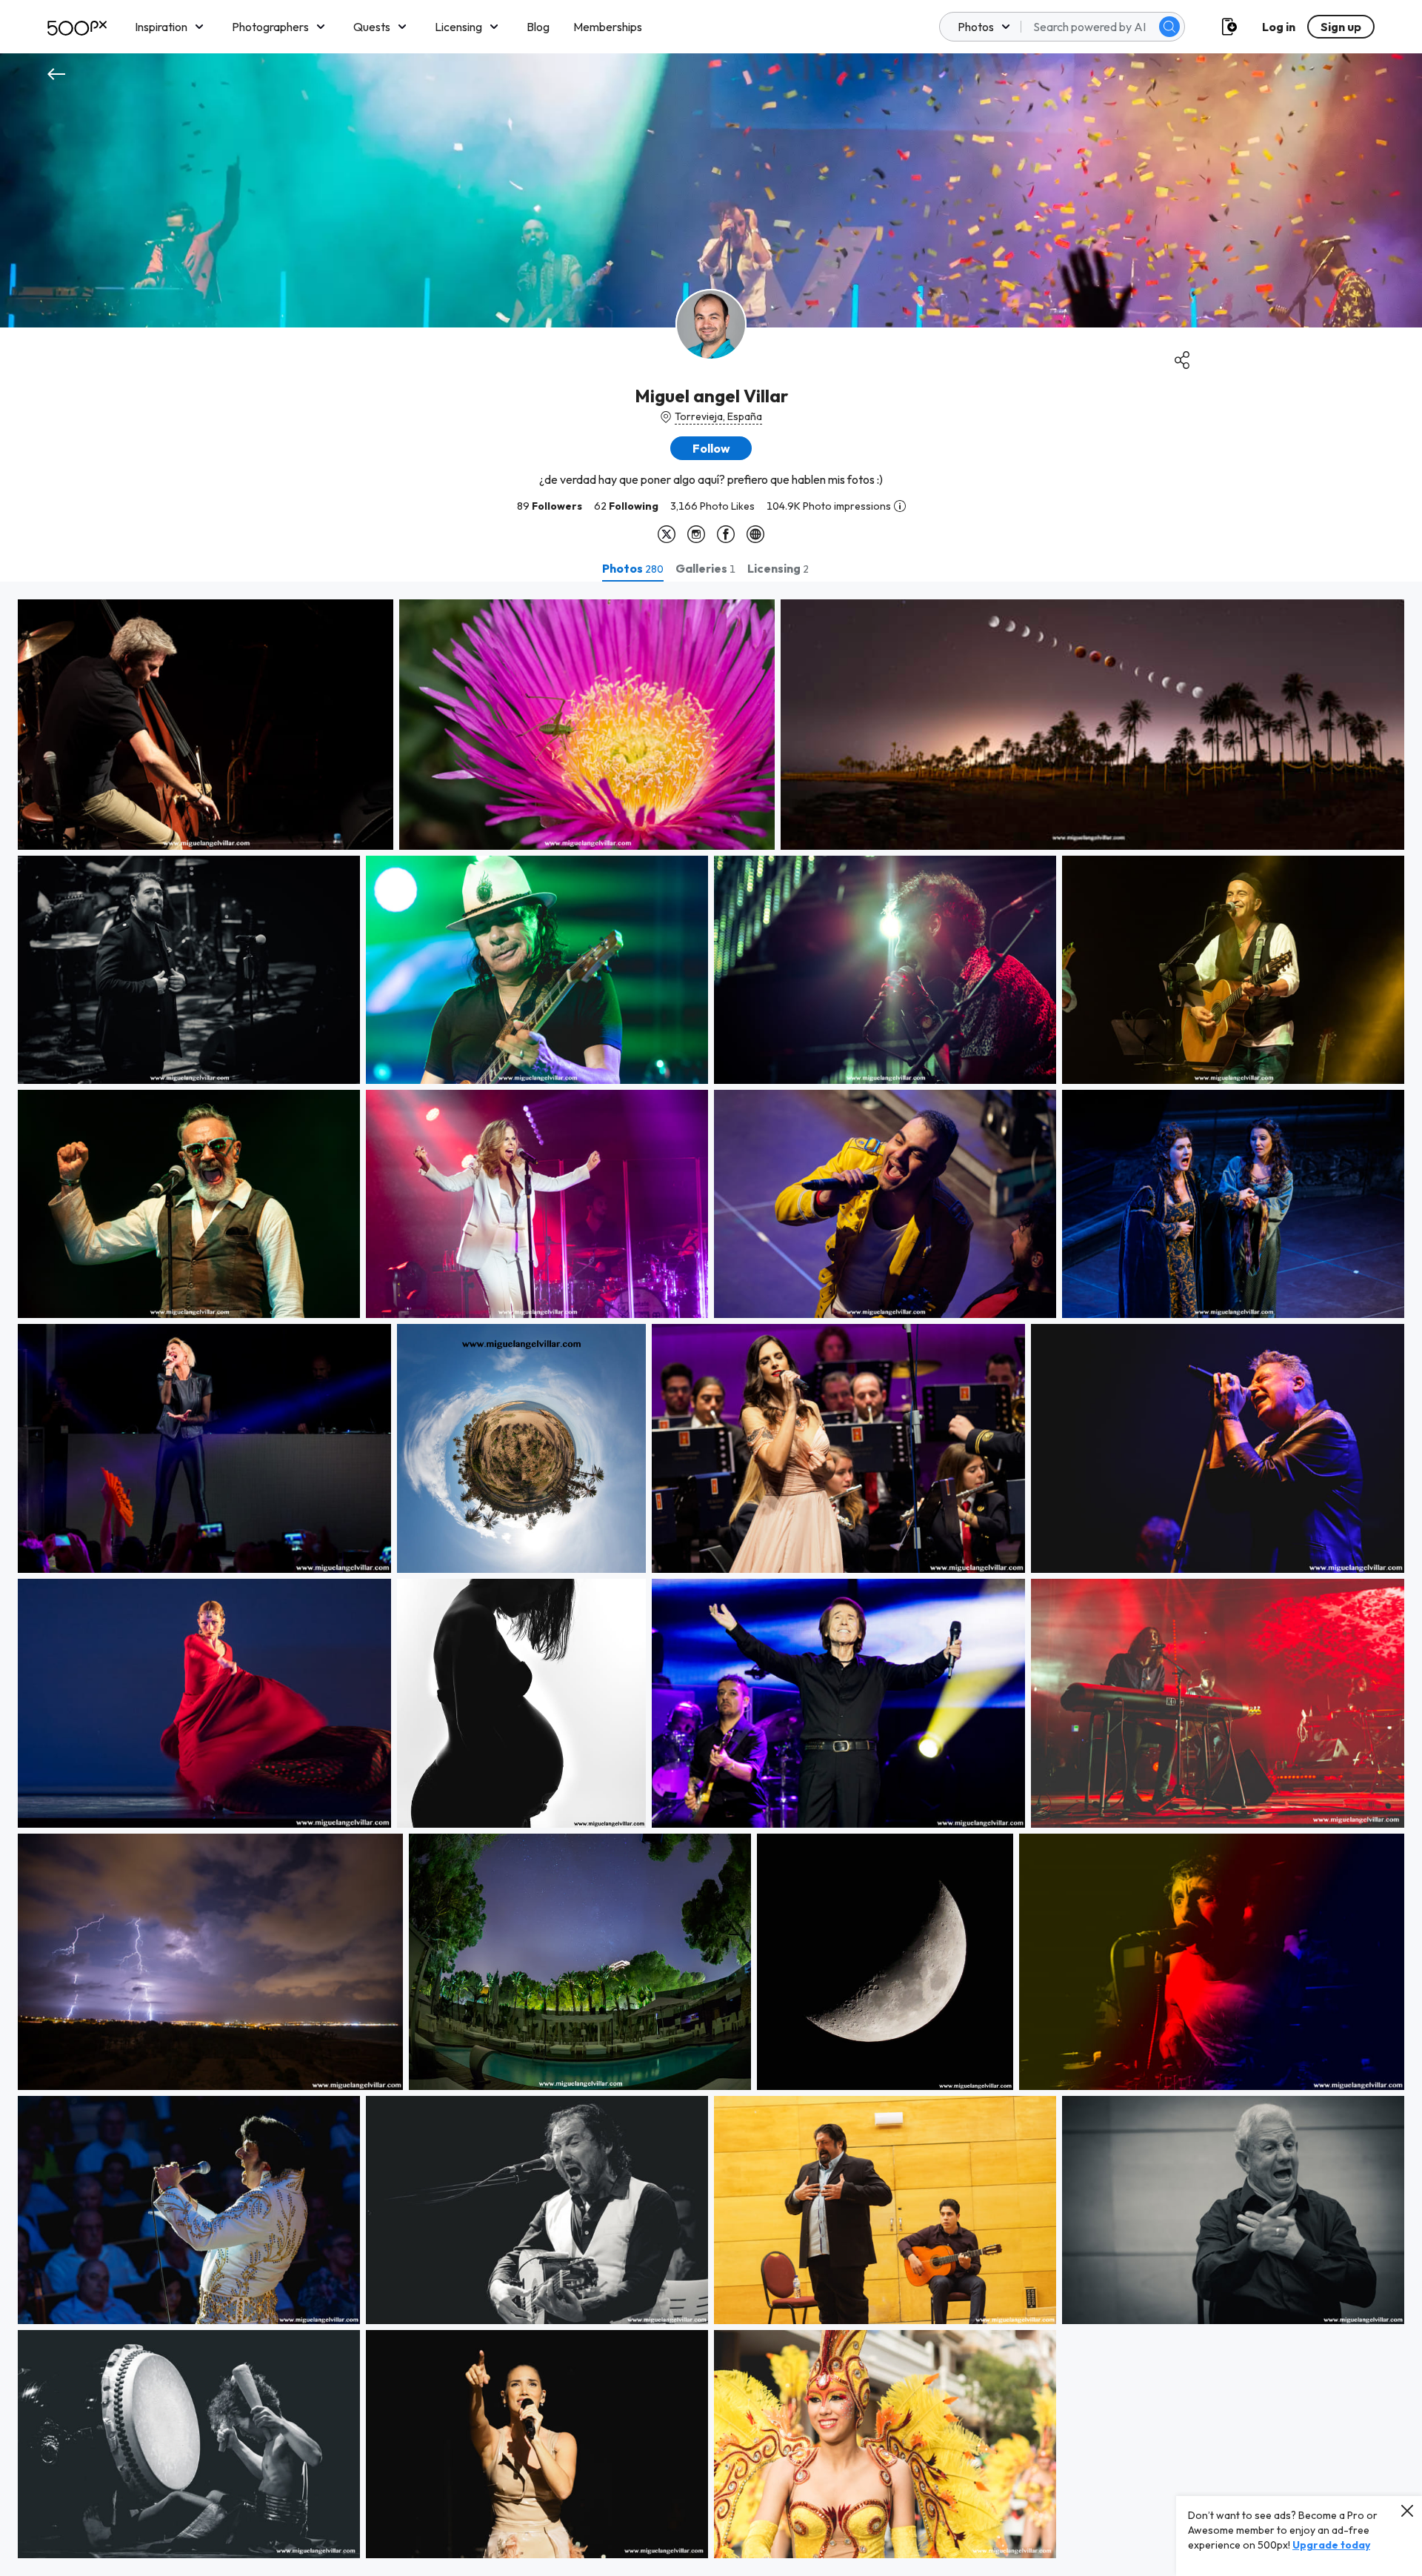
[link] (206, 725)
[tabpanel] (711, 1579)
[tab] (633, 568)
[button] (1169, 27)
